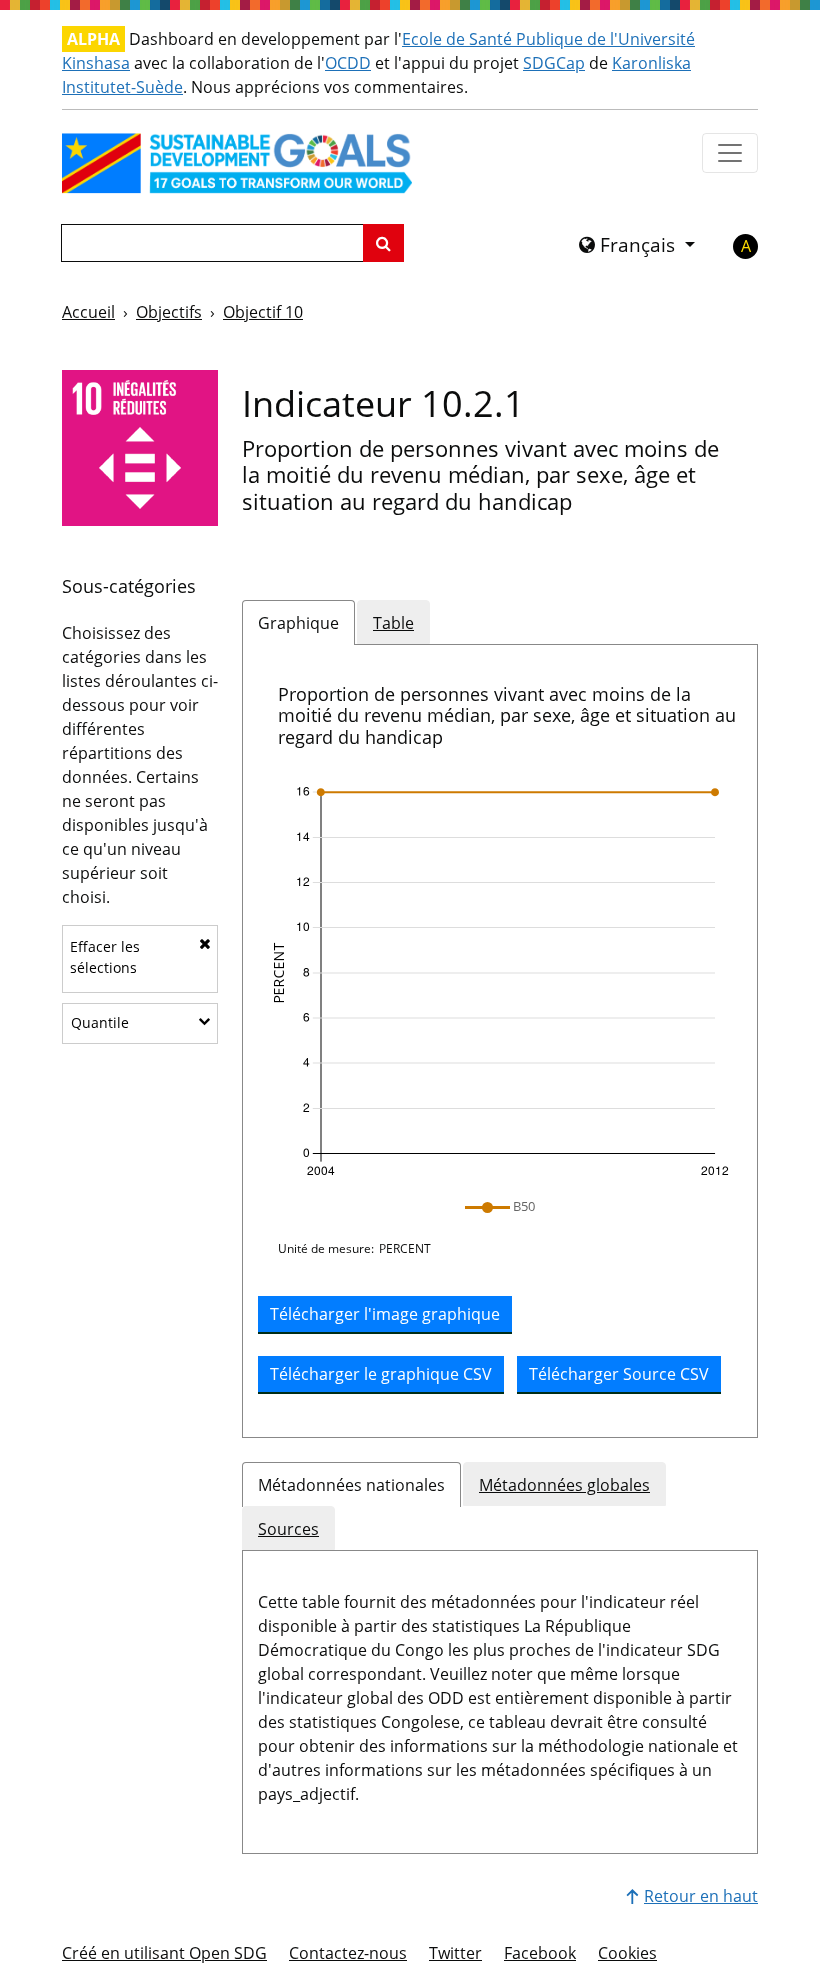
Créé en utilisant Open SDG (164, 1953)
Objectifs (169, 312)
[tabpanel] (500, 1041)
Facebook (540, 1953)
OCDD (348, 63)
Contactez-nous (348, 1953)
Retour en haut (701, 1896)
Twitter (455, 1953)
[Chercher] (383, 243)
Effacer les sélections (105, 957)
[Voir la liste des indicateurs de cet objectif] (140, 446)
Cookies (627, 1953)
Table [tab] (393, 623)
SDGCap (554, 63)
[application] (500, 982)
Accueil (88, 312)
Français (637, 245)
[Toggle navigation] (730, 153)
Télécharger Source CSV (619, 1374)
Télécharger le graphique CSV (381, 1374)
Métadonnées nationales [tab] (351, 1485)
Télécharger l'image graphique (385, 1314)
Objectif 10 (263, 312)
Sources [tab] (288, 1529)
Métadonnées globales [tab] (564, 1485)
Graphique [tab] (298, 623)
